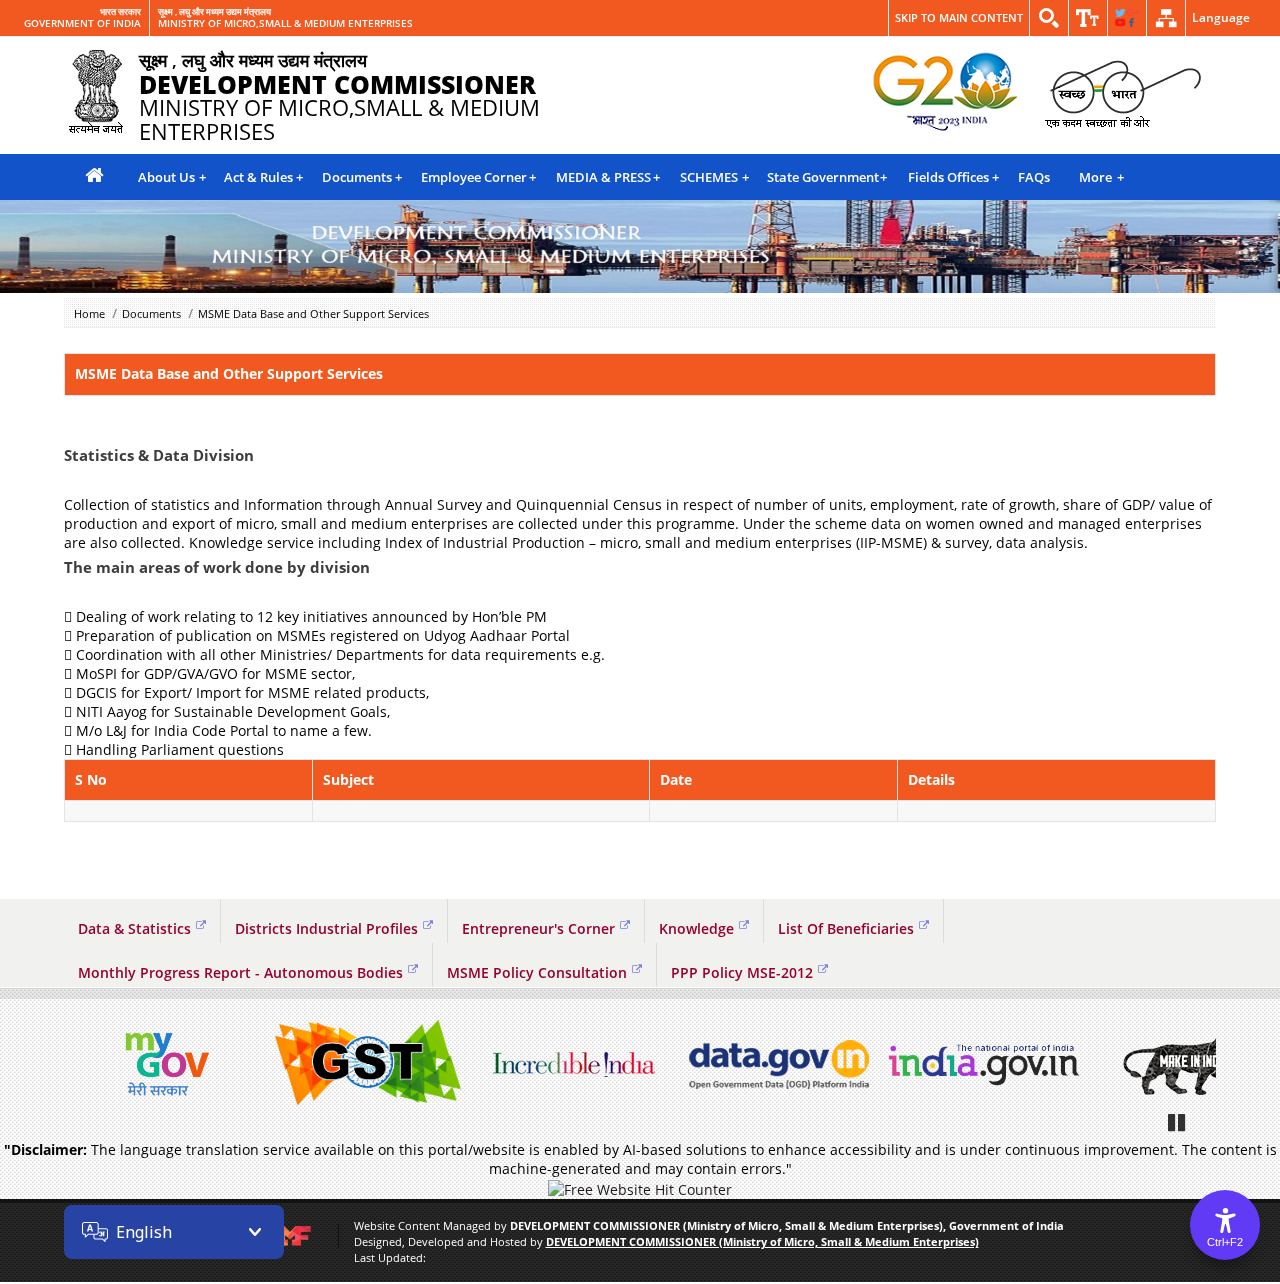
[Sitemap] (1166, 18)
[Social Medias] (1127, 18)
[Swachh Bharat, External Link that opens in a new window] (1122, 92)
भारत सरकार (120, 12)
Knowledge (696, 928)
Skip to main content (959, 17)
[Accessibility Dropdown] (1088, 18)
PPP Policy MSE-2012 (742, 972)
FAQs (1034, 177)
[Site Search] (1049, 18)
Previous (84, 1065)
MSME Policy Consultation (537, 972)
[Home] (94, 176)
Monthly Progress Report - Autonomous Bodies (240, 972)
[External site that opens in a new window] (164, 1064)
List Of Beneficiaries (846, 928)
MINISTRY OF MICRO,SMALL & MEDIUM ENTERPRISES (285, 24)
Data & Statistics (134, 928)
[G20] (946, 93)
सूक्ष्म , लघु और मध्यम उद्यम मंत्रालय (214, 12)
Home (89, 313)
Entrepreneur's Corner (538, 928)
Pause (1178, 1122)
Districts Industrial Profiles (326, 928)
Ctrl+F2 (1225, 1242)
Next (1196, 1065)
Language (1221, 17)
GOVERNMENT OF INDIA (82, 24)
